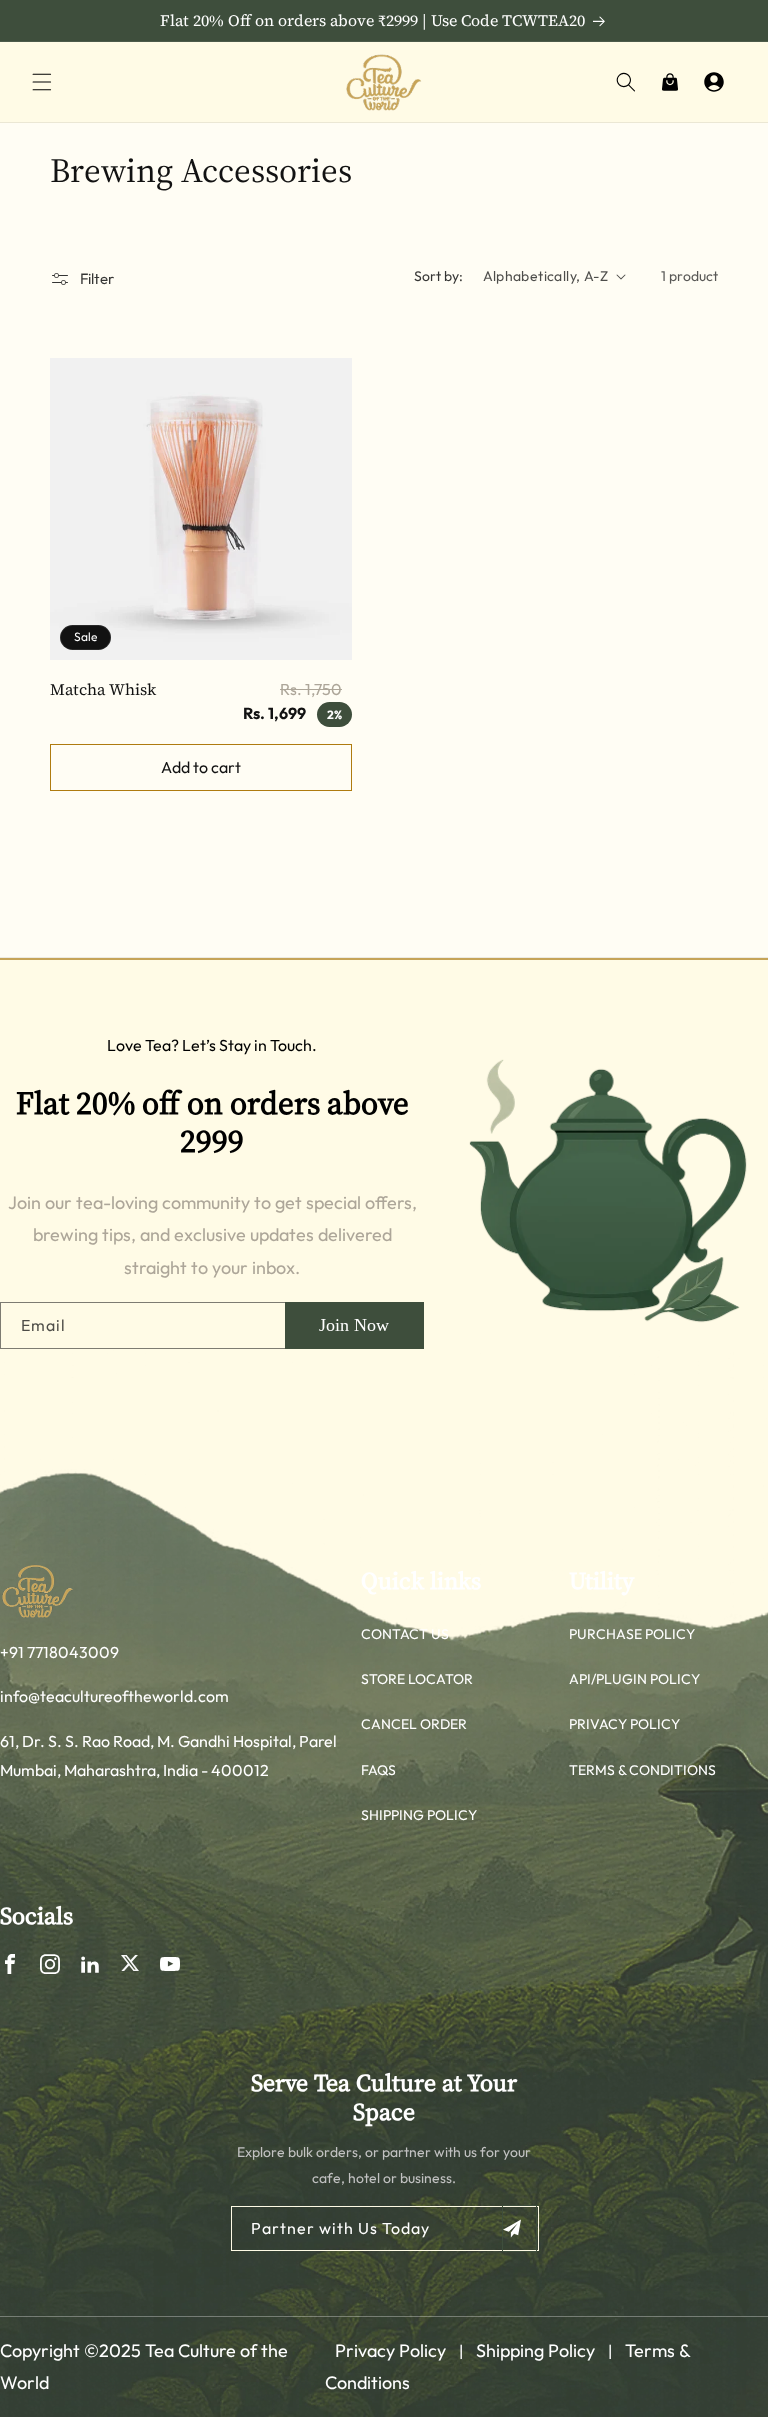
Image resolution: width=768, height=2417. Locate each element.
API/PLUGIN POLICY (634, 1679)
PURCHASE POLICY (632, 1634)
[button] (42, 82)
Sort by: (438, 276)
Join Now (354, 1325)
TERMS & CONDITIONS (642, 1770)
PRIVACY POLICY (624, 1724)
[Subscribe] (519, 2228)
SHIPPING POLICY (419, 1815)
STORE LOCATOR (417, 1679)
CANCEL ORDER (414, 1724)
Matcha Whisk (103, 689)
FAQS (378, 1770)
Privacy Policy (390, 2350)
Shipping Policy (535, 2350)
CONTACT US (405, 1634)
